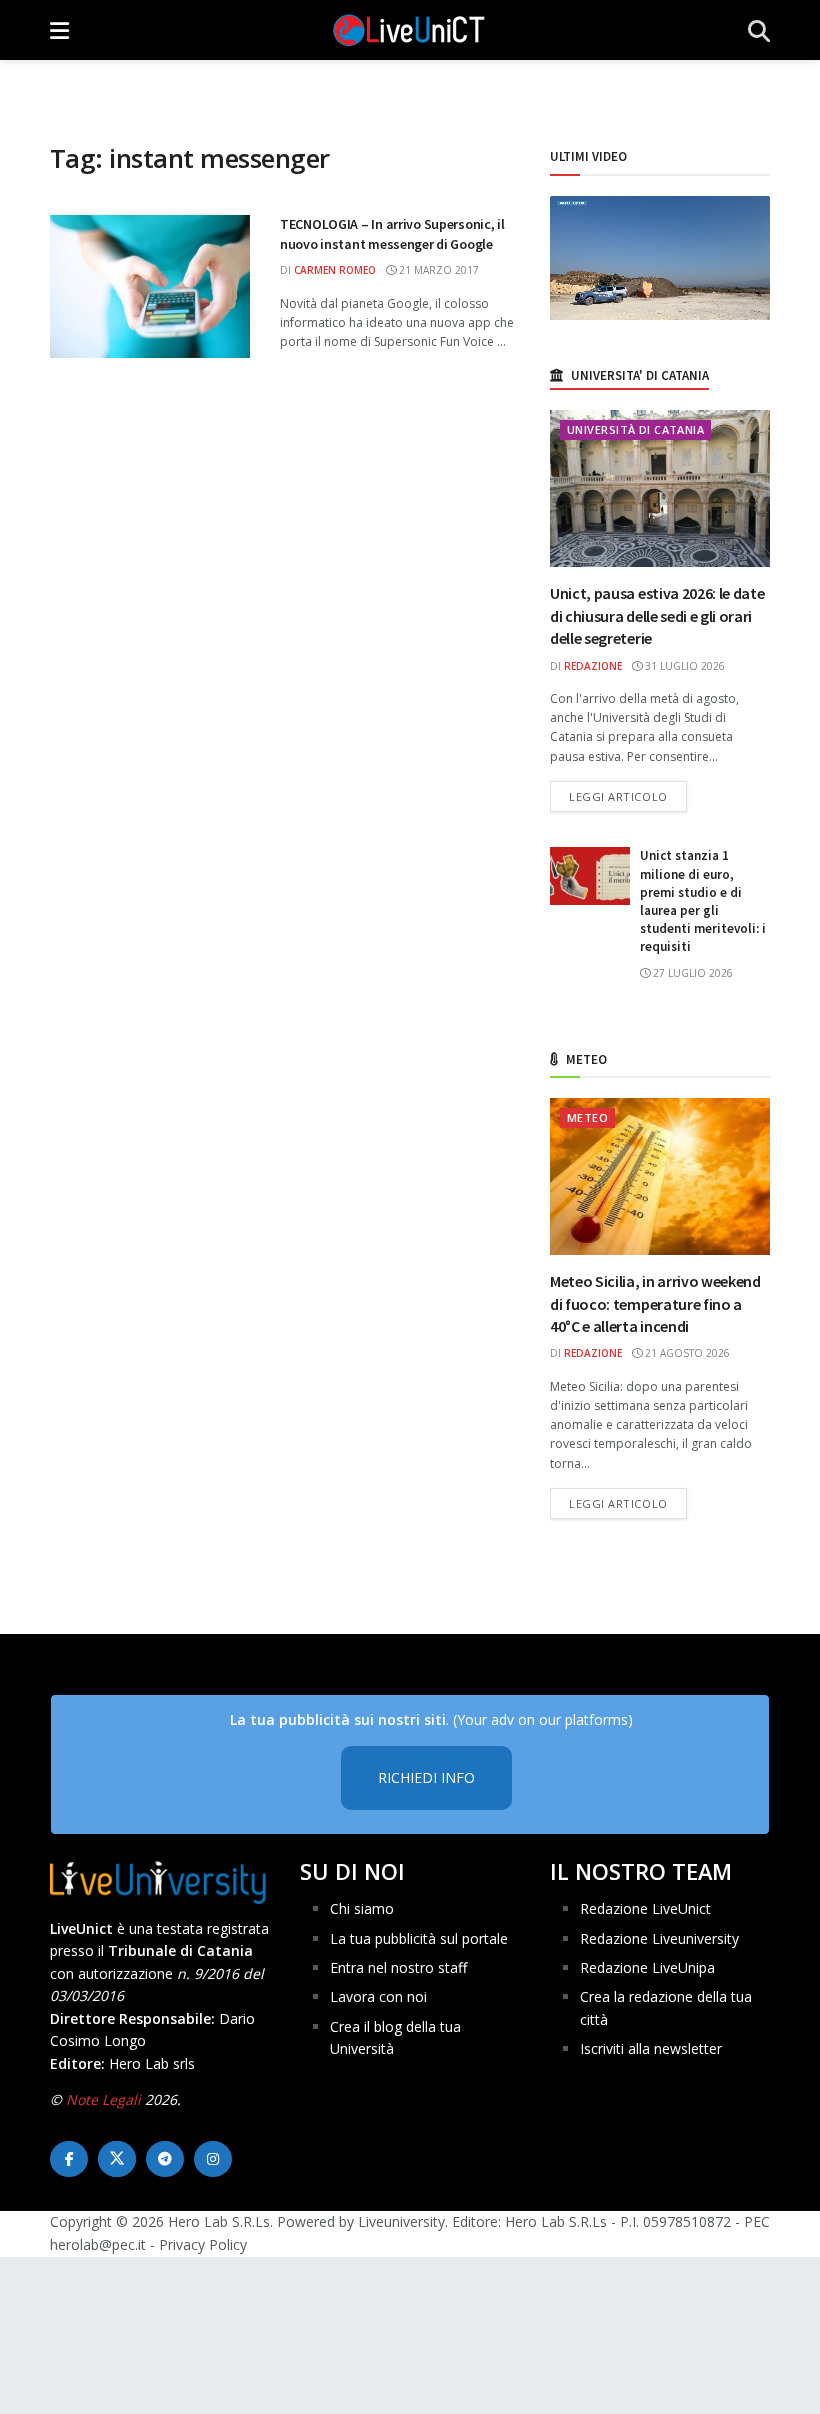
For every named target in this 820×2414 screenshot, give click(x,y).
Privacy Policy (203, 2244)
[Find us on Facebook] (69, 2159)
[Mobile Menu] (59, 30)
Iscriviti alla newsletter (651, 2048)
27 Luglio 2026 (691, 973)
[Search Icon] (759, 30)
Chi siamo (362, 1908)
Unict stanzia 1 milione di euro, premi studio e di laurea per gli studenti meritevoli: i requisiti (703, 901)
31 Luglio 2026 (683, 666)
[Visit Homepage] (409, 30)
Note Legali (103, 2099)
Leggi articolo (628, 796)
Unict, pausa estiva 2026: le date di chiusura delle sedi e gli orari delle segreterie (657, 615)
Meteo (587, 1117)
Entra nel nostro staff (398, 1967)
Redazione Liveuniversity (659, 1938)
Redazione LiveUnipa (647, 1967)
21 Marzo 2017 (437, 270)
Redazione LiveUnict (645, 1908)
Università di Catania (635, 429)
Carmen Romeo (335, 270)
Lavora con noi (378, 1996)
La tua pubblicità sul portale (419, 1938)
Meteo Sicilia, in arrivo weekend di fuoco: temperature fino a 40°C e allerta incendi (655, 1303)
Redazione (593, 666)
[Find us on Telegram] (165, 2159)
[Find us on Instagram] (213, 2159)
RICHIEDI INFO (426, 1777)
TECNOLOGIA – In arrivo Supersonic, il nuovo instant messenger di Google (392, 234)
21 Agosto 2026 (686, 1353)
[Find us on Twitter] (117, 2159)
